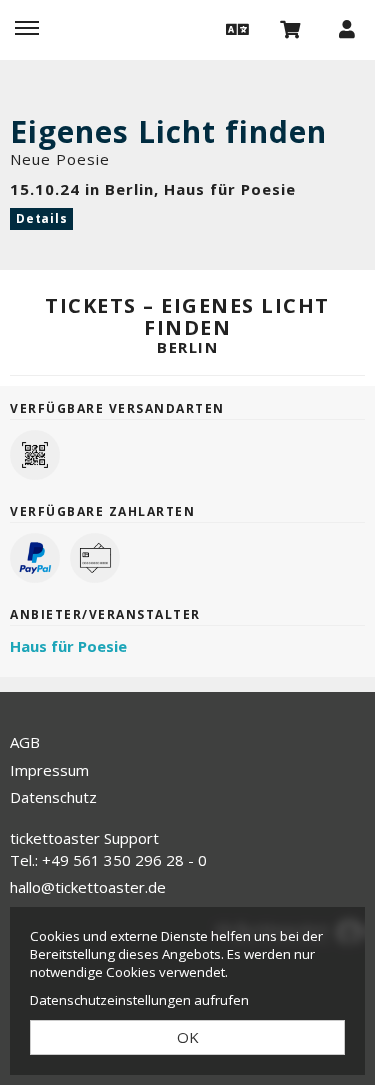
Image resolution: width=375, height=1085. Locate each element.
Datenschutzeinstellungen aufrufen (139, 1000)
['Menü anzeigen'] (27, 28)
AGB (25, 742)
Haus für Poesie (68, 646)
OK (188, 1037)
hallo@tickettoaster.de (88, 887)
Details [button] (41, 218)
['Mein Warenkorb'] (291, 28)
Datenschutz (53, 797)
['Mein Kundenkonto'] (347, 28)
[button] (235, 28)
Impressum (49, 770)
